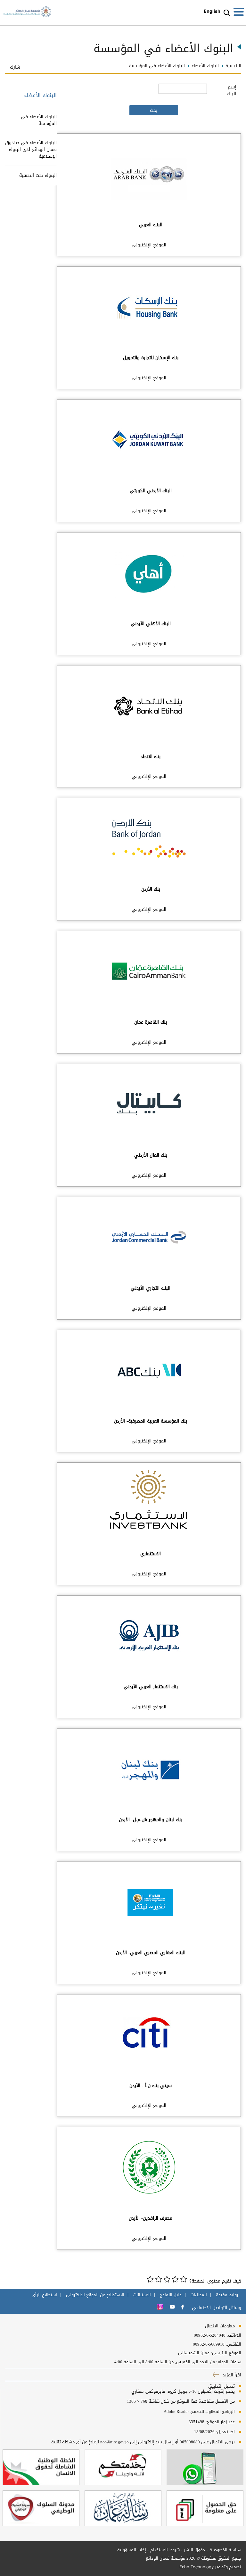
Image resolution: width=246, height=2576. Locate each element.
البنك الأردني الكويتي (151, 491)
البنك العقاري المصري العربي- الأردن (151, 1953)
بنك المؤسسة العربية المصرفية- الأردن (151, 1421)
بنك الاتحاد (151, 757)
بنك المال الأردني (151, 1155)
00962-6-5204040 (210, 2335)
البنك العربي (151, 225)
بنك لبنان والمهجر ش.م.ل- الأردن (151, 1820)
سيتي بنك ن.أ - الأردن (151, 2086)
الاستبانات (142, 2295)
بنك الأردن (151, 889)
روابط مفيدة (227, 2295)
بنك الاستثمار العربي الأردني (151, 1687)
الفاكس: (234, 2344)
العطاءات (199, 2295)
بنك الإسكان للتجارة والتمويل (151, 358)
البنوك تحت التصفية (38, 175)
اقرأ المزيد (231, 2375)
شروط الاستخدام (165, 2550)
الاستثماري (151, 1554)
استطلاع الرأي (44, 2295)
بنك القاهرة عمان (151, 1022)
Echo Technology (197, 2567)
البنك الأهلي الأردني (151, 624)
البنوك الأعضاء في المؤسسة (39, 120)
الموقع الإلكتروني (149, 245)
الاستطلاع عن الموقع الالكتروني (95, 2295)
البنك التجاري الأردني (151, 1288)
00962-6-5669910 (209, 2344)
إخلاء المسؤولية (132, 2550)
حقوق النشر (195, 2550)
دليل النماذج (171, 2295)
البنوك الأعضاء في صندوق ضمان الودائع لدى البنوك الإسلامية (31, 149)
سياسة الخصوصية (225, 2550)
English (212, 11)
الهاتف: (233, 2335)
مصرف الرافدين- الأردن (151, 2218)
